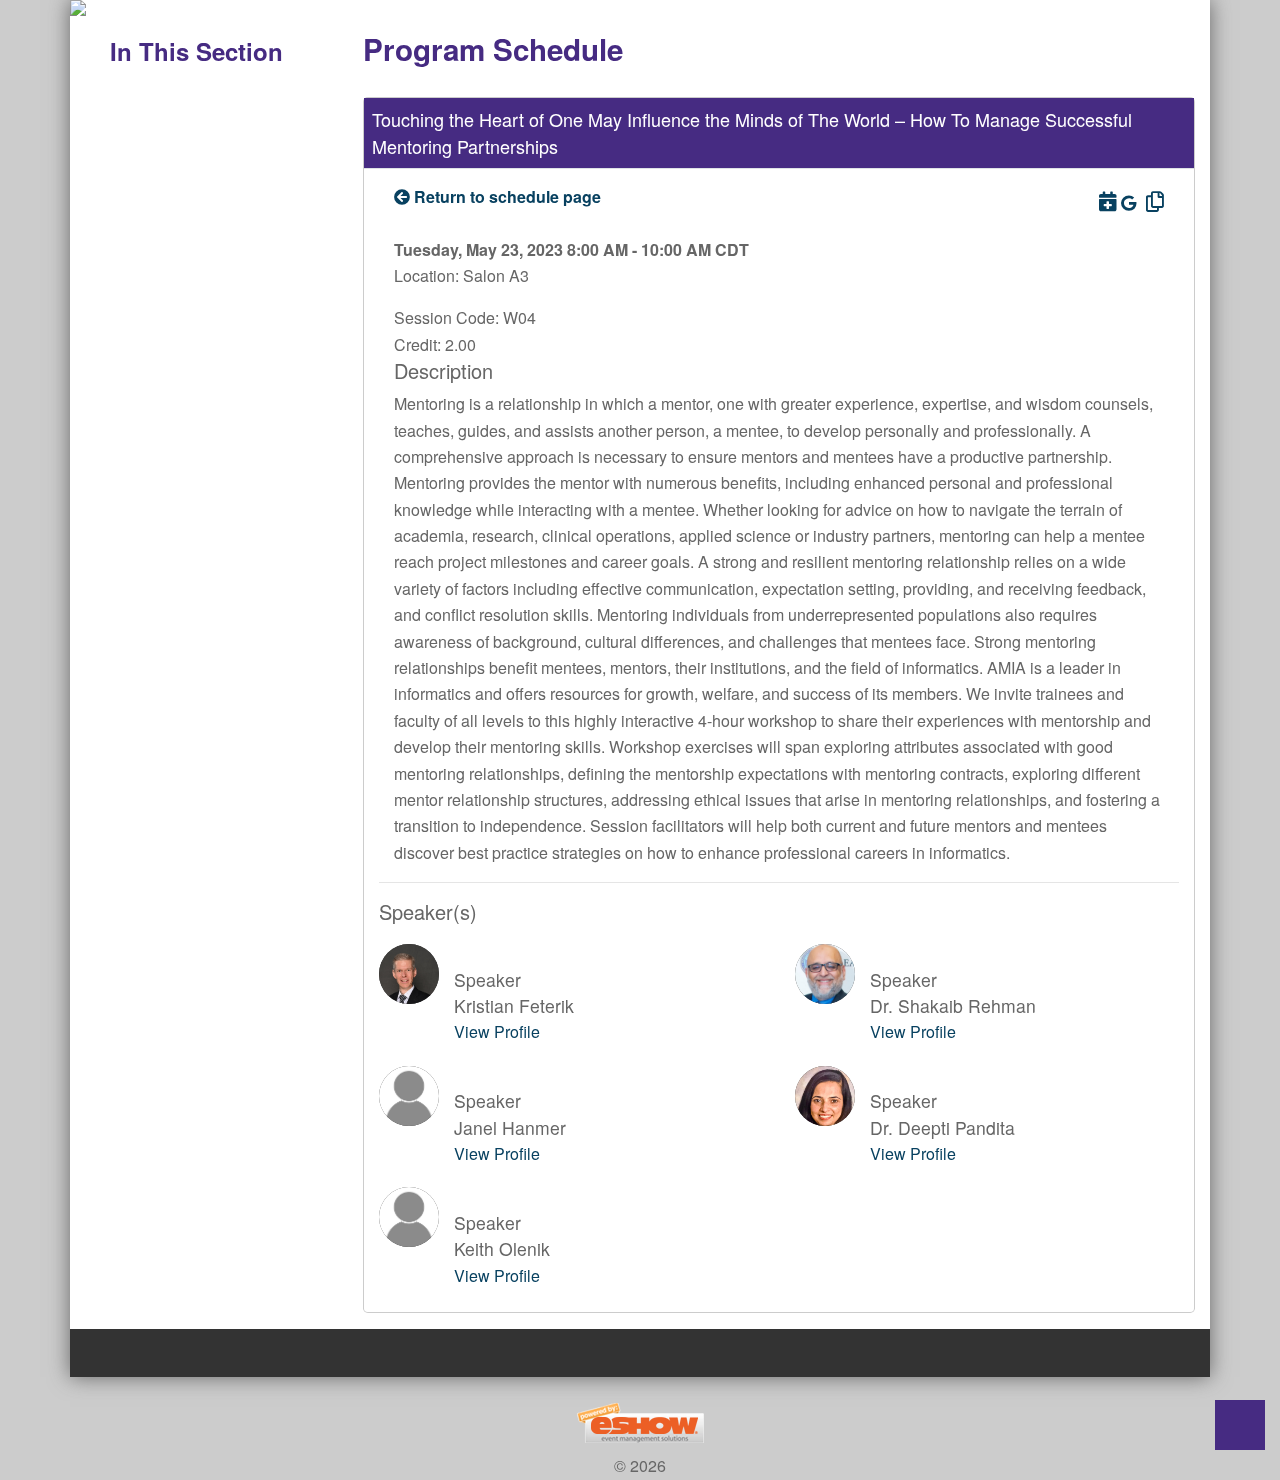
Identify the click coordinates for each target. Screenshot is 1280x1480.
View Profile (497, 1031)
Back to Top (1240, 1425)
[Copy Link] (1152, 200)
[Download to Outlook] (1106, 200)
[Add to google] (1130, 202)
